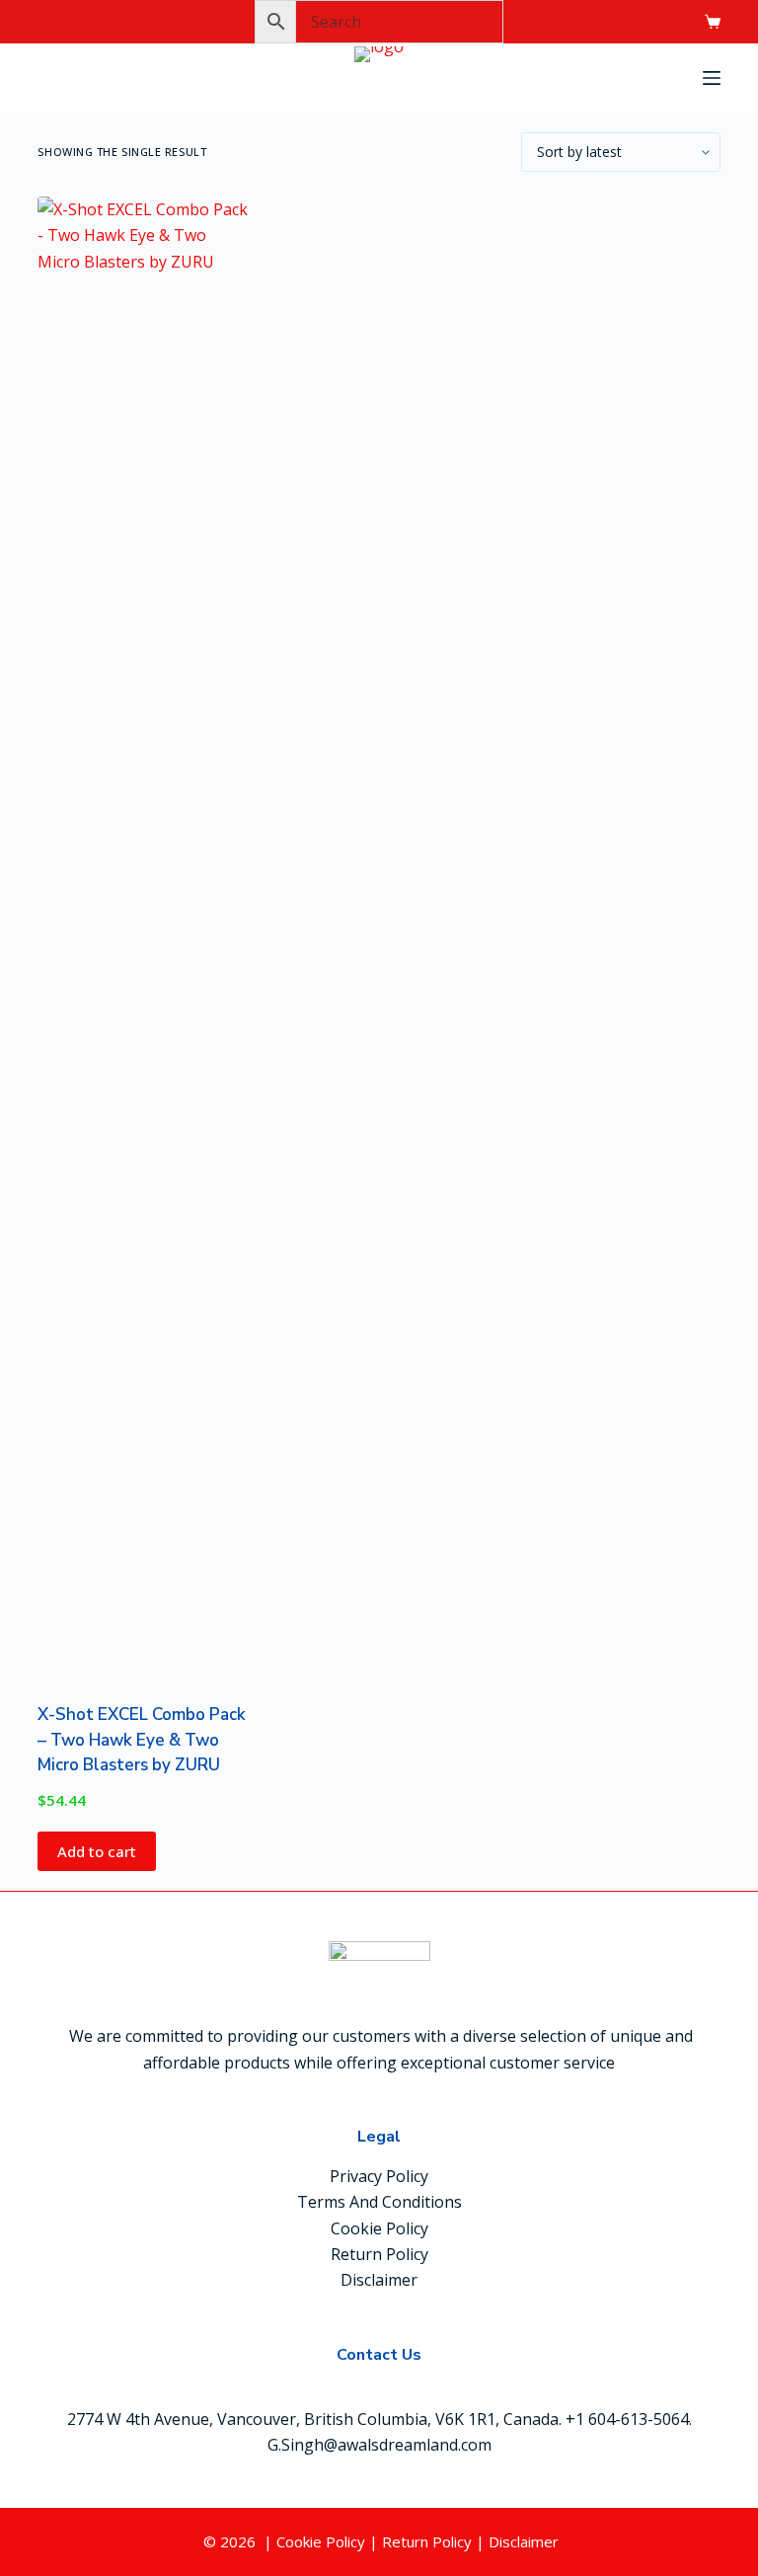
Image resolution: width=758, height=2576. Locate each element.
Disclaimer (379, 2280)
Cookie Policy (379, 2228)
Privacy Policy (379, 2176)
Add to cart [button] (97, 1851)
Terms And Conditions (379, 2202)
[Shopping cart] (713, 22)
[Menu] (712, 78)
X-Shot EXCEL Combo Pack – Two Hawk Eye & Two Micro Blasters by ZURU (142, 1740)
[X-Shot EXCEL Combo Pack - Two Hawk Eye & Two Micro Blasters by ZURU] (145, 937)
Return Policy (379, 2254)
